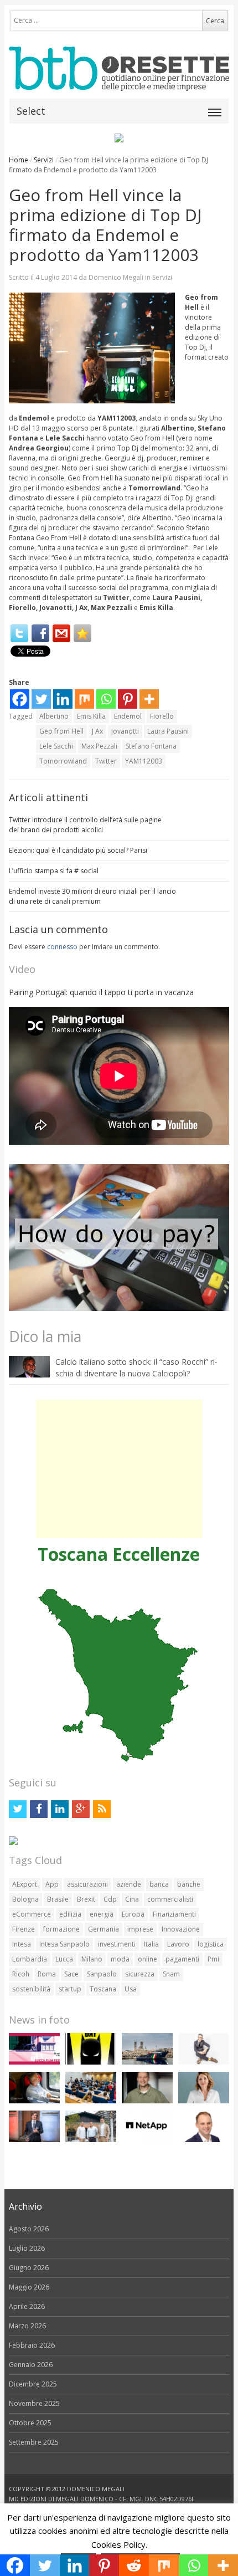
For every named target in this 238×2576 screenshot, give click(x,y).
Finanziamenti (174, 1914)
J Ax (97, 731)
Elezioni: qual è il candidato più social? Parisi (78, 850)
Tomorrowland (63, 761)
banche (189, 1884)
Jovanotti (125, 731)
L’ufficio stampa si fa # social (54, 871)
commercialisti (170, 1899)
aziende (129, 1884)
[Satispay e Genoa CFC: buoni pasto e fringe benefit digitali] (204, 2101)
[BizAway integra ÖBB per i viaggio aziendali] (34, 2101)
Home (19, 160)
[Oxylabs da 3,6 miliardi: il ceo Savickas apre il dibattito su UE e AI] (147, 2101)
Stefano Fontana (151, 746)
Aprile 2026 (27, 2306)
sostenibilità (31, 1989)
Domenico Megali (116, 277)
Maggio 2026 (29, 2287)
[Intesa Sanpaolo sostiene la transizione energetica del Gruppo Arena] (34, 2140)
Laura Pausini (168, 731)
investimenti (117, 1944)
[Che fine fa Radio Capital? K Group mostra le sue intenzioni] (204, 2062)
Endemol (128, 716)
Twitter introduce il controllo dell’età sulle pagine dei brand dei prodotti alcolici (85, 825)
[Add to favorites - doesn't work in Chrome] (82, 633)
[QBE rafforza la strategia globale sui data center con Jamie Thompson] (204, 2140)
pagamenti (182, 1959)
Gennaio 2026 (31, 2365)
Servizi (44, 160)
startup (70, 1989)
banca (159, 1884)
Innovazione (181, 1929)
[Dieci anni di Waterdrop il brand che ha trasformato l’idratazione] (91, 2140)
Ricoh (21, 1974)
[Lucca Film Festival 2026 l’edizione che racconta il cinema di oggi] (34, 2062)
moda (120, 1959)
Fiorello (162, 716)
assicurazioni (87, 1884)
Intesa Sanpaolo (64, 1944)
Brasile (58, 1899)
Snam (171, 1974)
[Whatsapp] (106, 699)
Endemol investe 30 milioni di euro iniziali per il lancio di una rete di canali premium (92, 896)
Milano (92, 1959)
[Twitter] (19, 633)
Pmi (213, 1959)
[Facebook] (40, 633)
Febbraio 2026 (32, 2345)
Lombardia (30, 1959)
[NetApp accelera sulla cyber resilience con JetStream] (147, 2140)
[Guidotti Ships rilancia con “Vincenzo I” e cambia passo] (147, 2062)
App (52, 1884)
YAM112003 (144, 761)
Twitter (106, 761)
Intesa (22, 1944)
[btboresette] (119, 82)
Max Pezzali (99, 746)
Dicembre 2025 (33, 2384)
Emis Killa (91, 716)
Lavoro (178, 1944)
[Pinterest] (128, 699)
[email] (61, 633)
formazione (61, 1929)
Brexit (86, 1899)
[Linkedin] (63, 699)
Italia (151, 1944)
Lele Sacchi (56, 746)
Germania (104, 1929)
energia (102, 1914)
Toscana (103, 1989)
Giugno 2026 (29, 2268)
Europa (133, 1914)
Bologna (25, 1899)
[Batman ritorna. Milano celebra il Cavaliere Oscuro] (91, 2062)
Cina (132, 1899)
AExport (25, 1884)
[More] (149, 699)
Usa (131, 1989)
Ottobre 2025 (30, 2423)
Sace (71, 1974)
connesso (62, 947)
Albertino (54, 716)
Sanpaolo (102, 1974)
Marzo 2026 (27, 2326)
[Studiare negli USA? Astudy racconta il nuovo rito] (91, 2101)
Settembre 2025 (34, 2442)
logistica (211, 1944)
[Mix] (84, 699)
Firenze (24, 1929)
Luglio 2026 (27, 2248)
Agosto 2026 (29, 2229)
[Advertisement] (119, 1469)
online (148, 1959)
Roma (47, 1974)
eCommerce (32, 1914)
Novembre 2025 (34, 2403)
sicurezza (140, 1974)
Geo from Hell (61, 731)
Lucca (64, 1959)
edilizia (70, 1914)
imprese (140, 1929)
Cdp (110, 1899)
